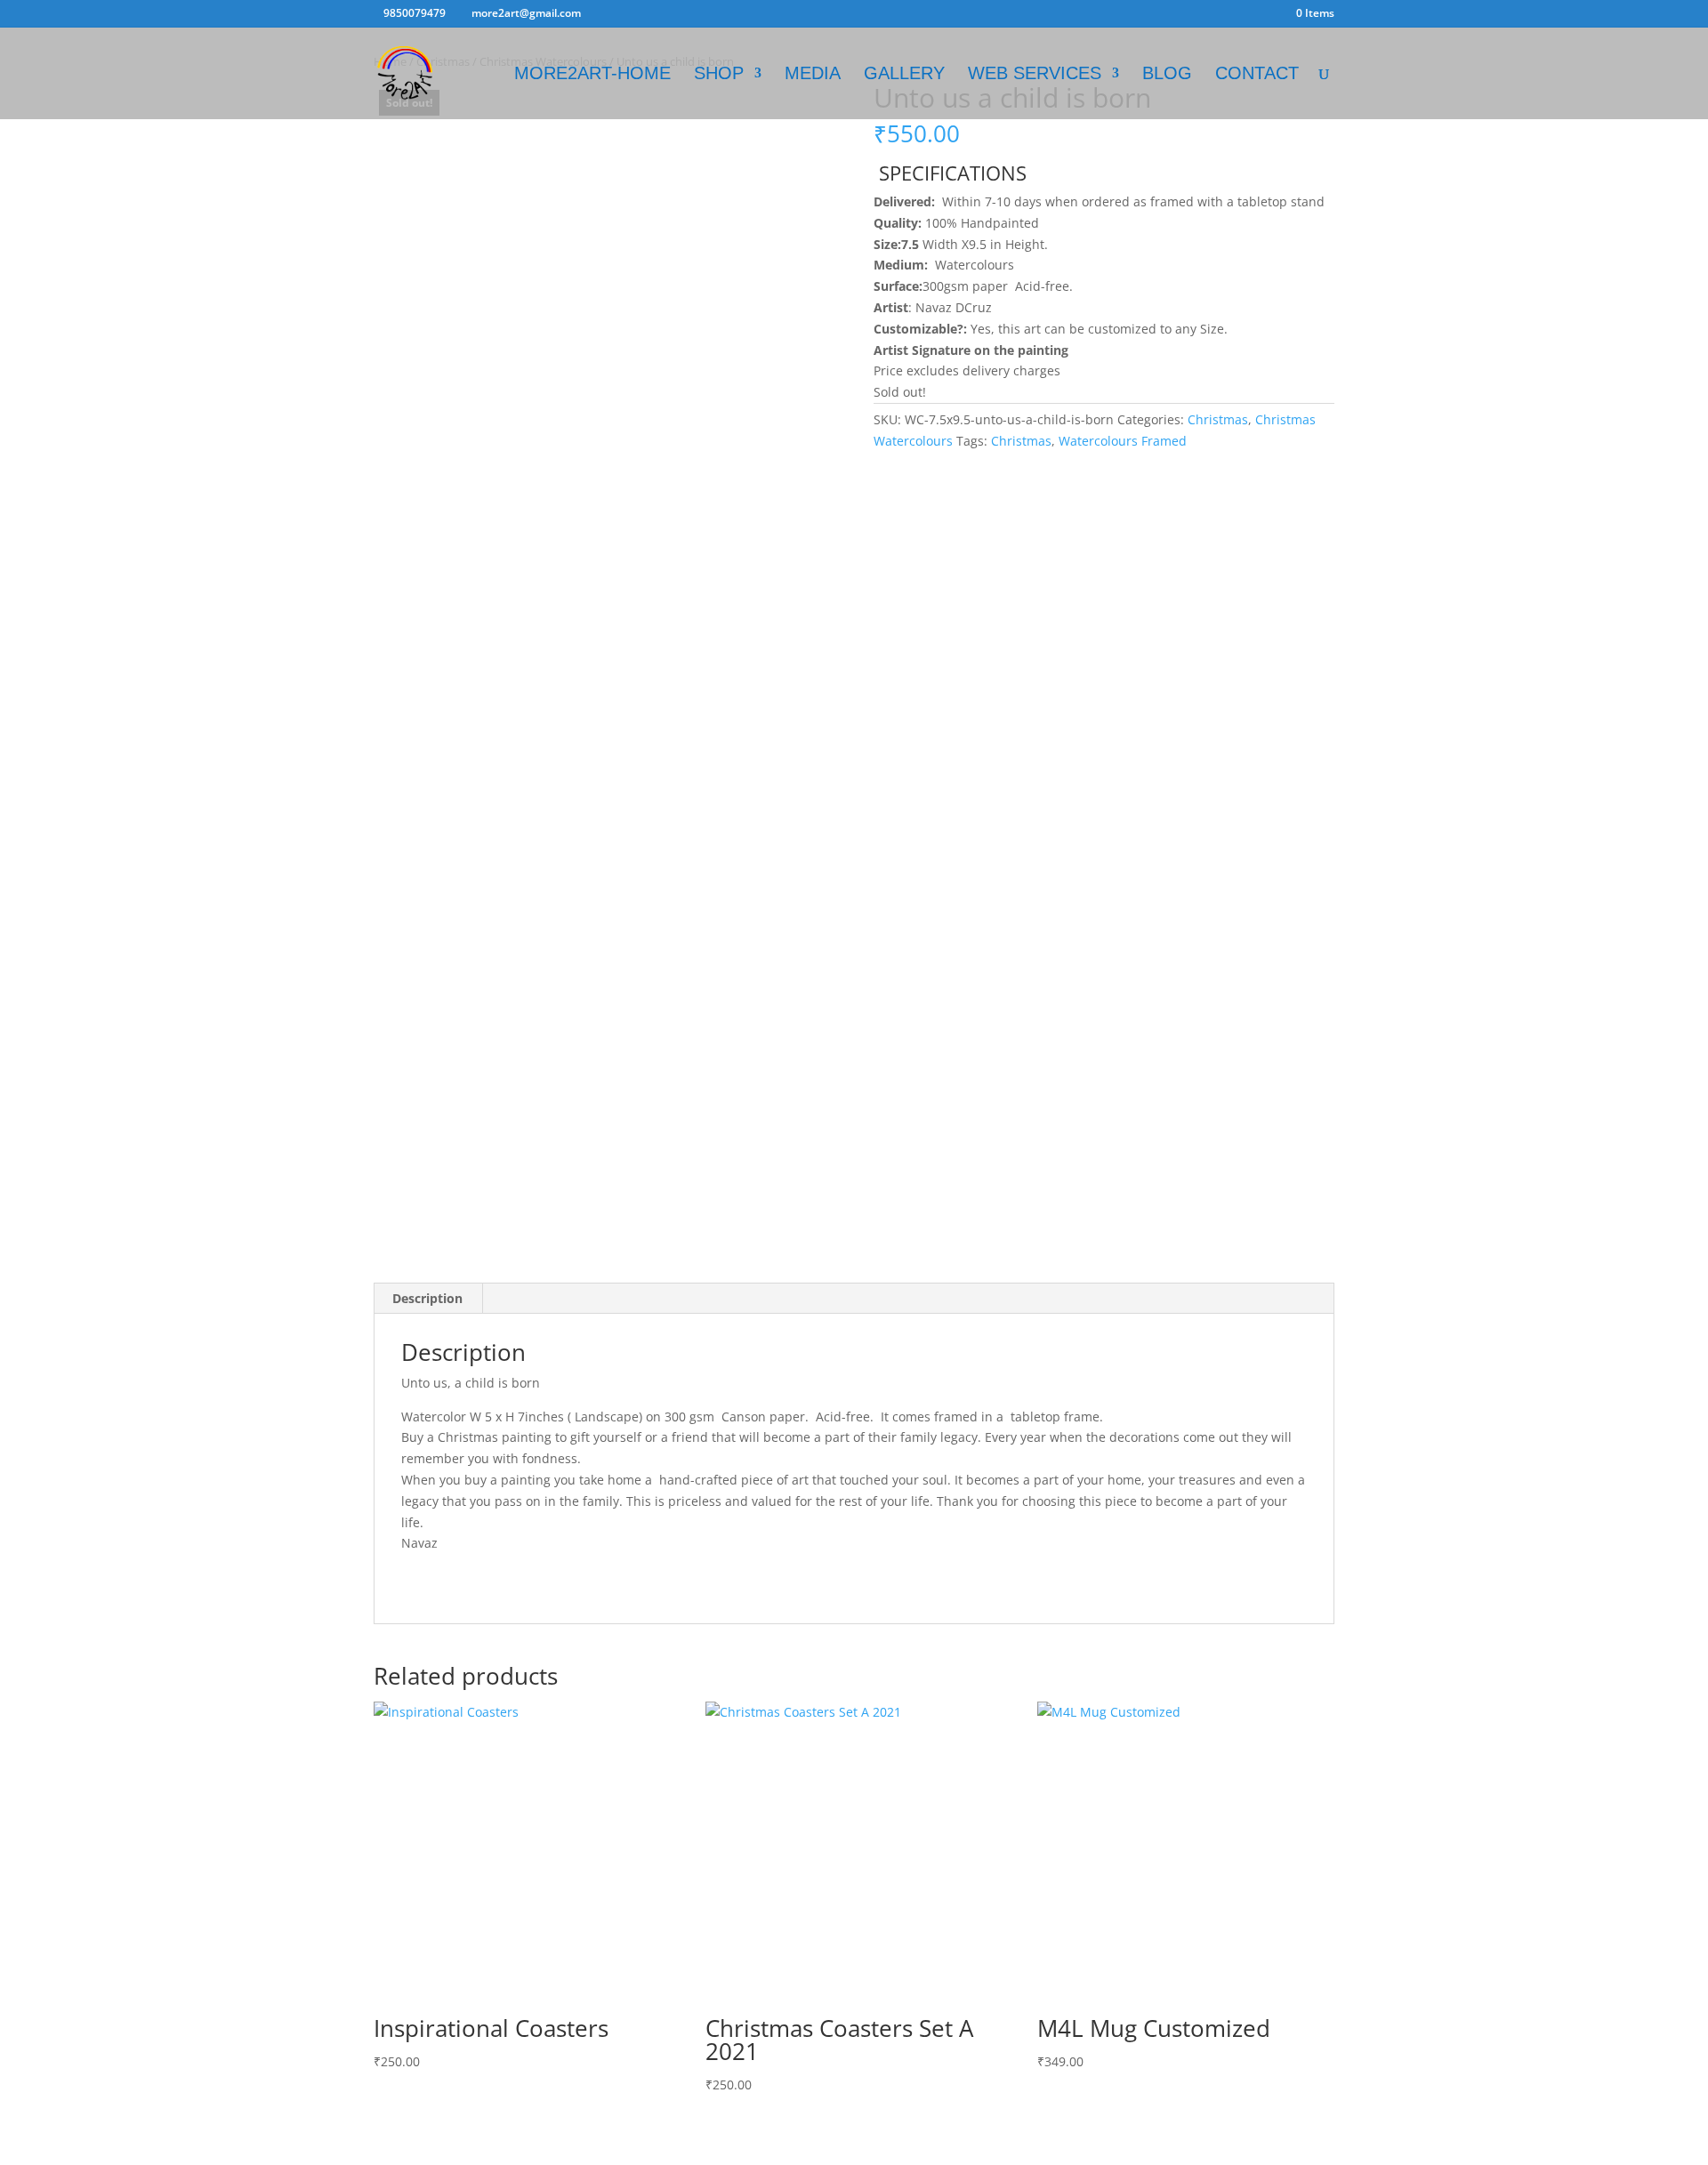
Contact (1257, 75)
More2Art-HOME (592, 75)
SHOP (719, 75)
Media (813, 75)
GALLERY (904, 75)
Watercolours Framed (1123, 441)
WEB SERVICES (1035, 75)
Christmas (1218, 419)
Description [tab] (427, 1298)
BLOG (1167, 75)
